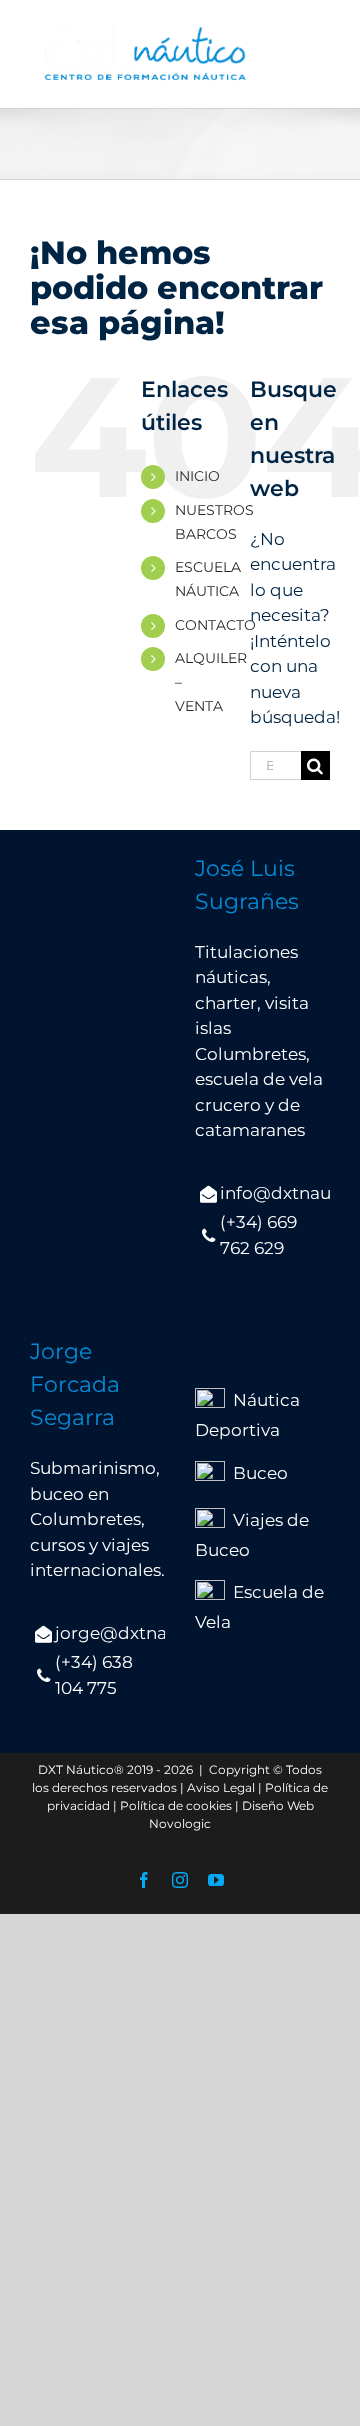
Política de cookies (176, 1805)
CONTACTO (215, 625)
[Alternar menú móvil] (319, 50)
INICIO (197, 476)
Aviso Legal (221, 1787)
